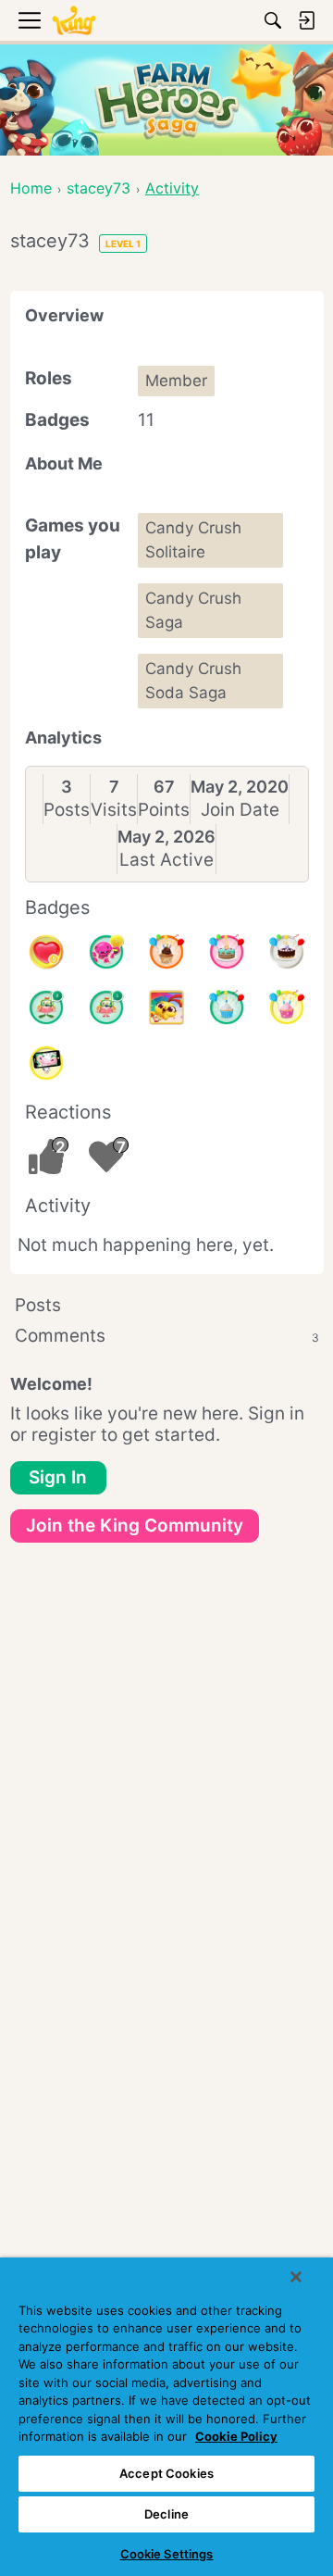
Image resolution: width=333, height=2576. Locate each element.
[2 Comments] (46, 1007)
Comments (167, 1336)
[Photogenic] (46, 1063)
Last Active (166, 860)
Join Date (240, 810)
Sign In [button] (58, 1477)
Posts (67, 810)
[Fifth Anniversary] (287, 952)
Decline (166, 2514)
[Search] (273, 20)
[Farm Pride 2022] (166, 1007)
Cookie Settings (167, 2554)
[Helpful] (106, 952)
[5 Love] (46, 952)
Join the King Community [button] (135, 1526)
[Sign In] (306, 20)
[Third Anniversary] (166, 952)
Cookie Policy (236, 2436)
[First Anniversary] (227, 1007)
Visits (114, 810)
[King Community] (74, 21)
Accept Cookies (166, 2473)
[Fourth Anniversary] (227, 952)
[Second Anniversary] (287, 1007)
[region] (166, 2417)
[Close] (296, 2277)
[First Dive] (106, 1007)
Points (164, 810)
